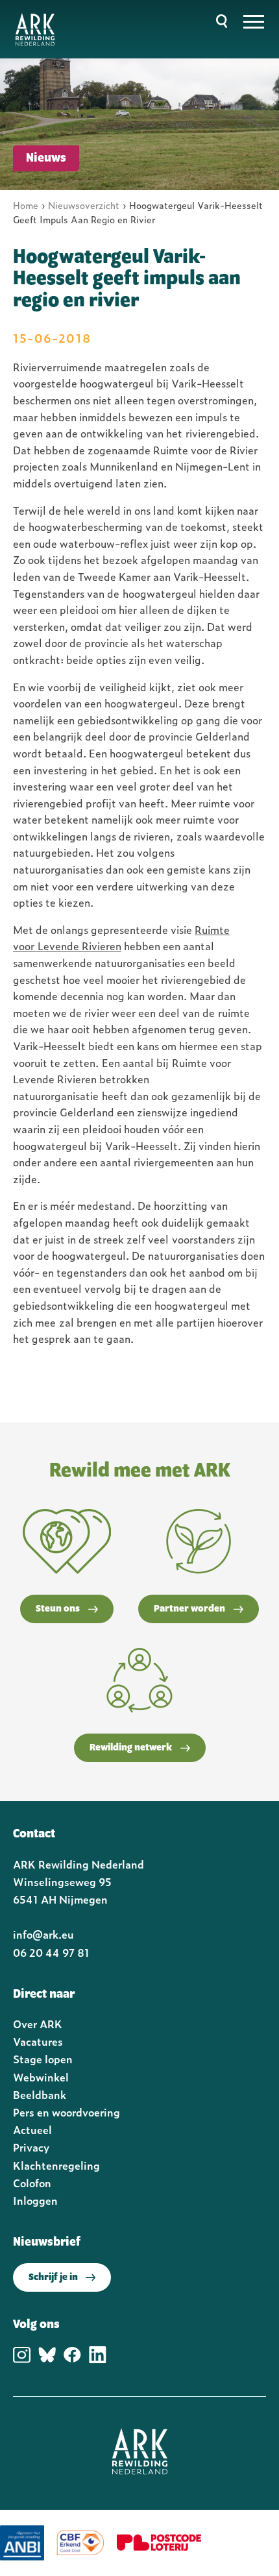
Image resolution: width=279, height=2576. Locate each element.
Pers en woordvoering (67, 2112)
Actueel (32, 2129)
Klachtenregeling (56, 2165)
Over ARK (38, 2024)
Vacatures (38, 2041)
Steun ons (58, 1609)
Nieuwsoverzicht (84, 205)
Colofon (32, 2183)
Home (26, 205)
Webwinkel (41, 2077)
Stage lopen (43, 2059)
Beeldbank (40, 2094)
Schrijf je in (53, 2277)
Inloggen (35, 2200)
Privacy (31, 2147)
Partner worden (189, 1609)
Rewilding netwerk (131, 1748)
